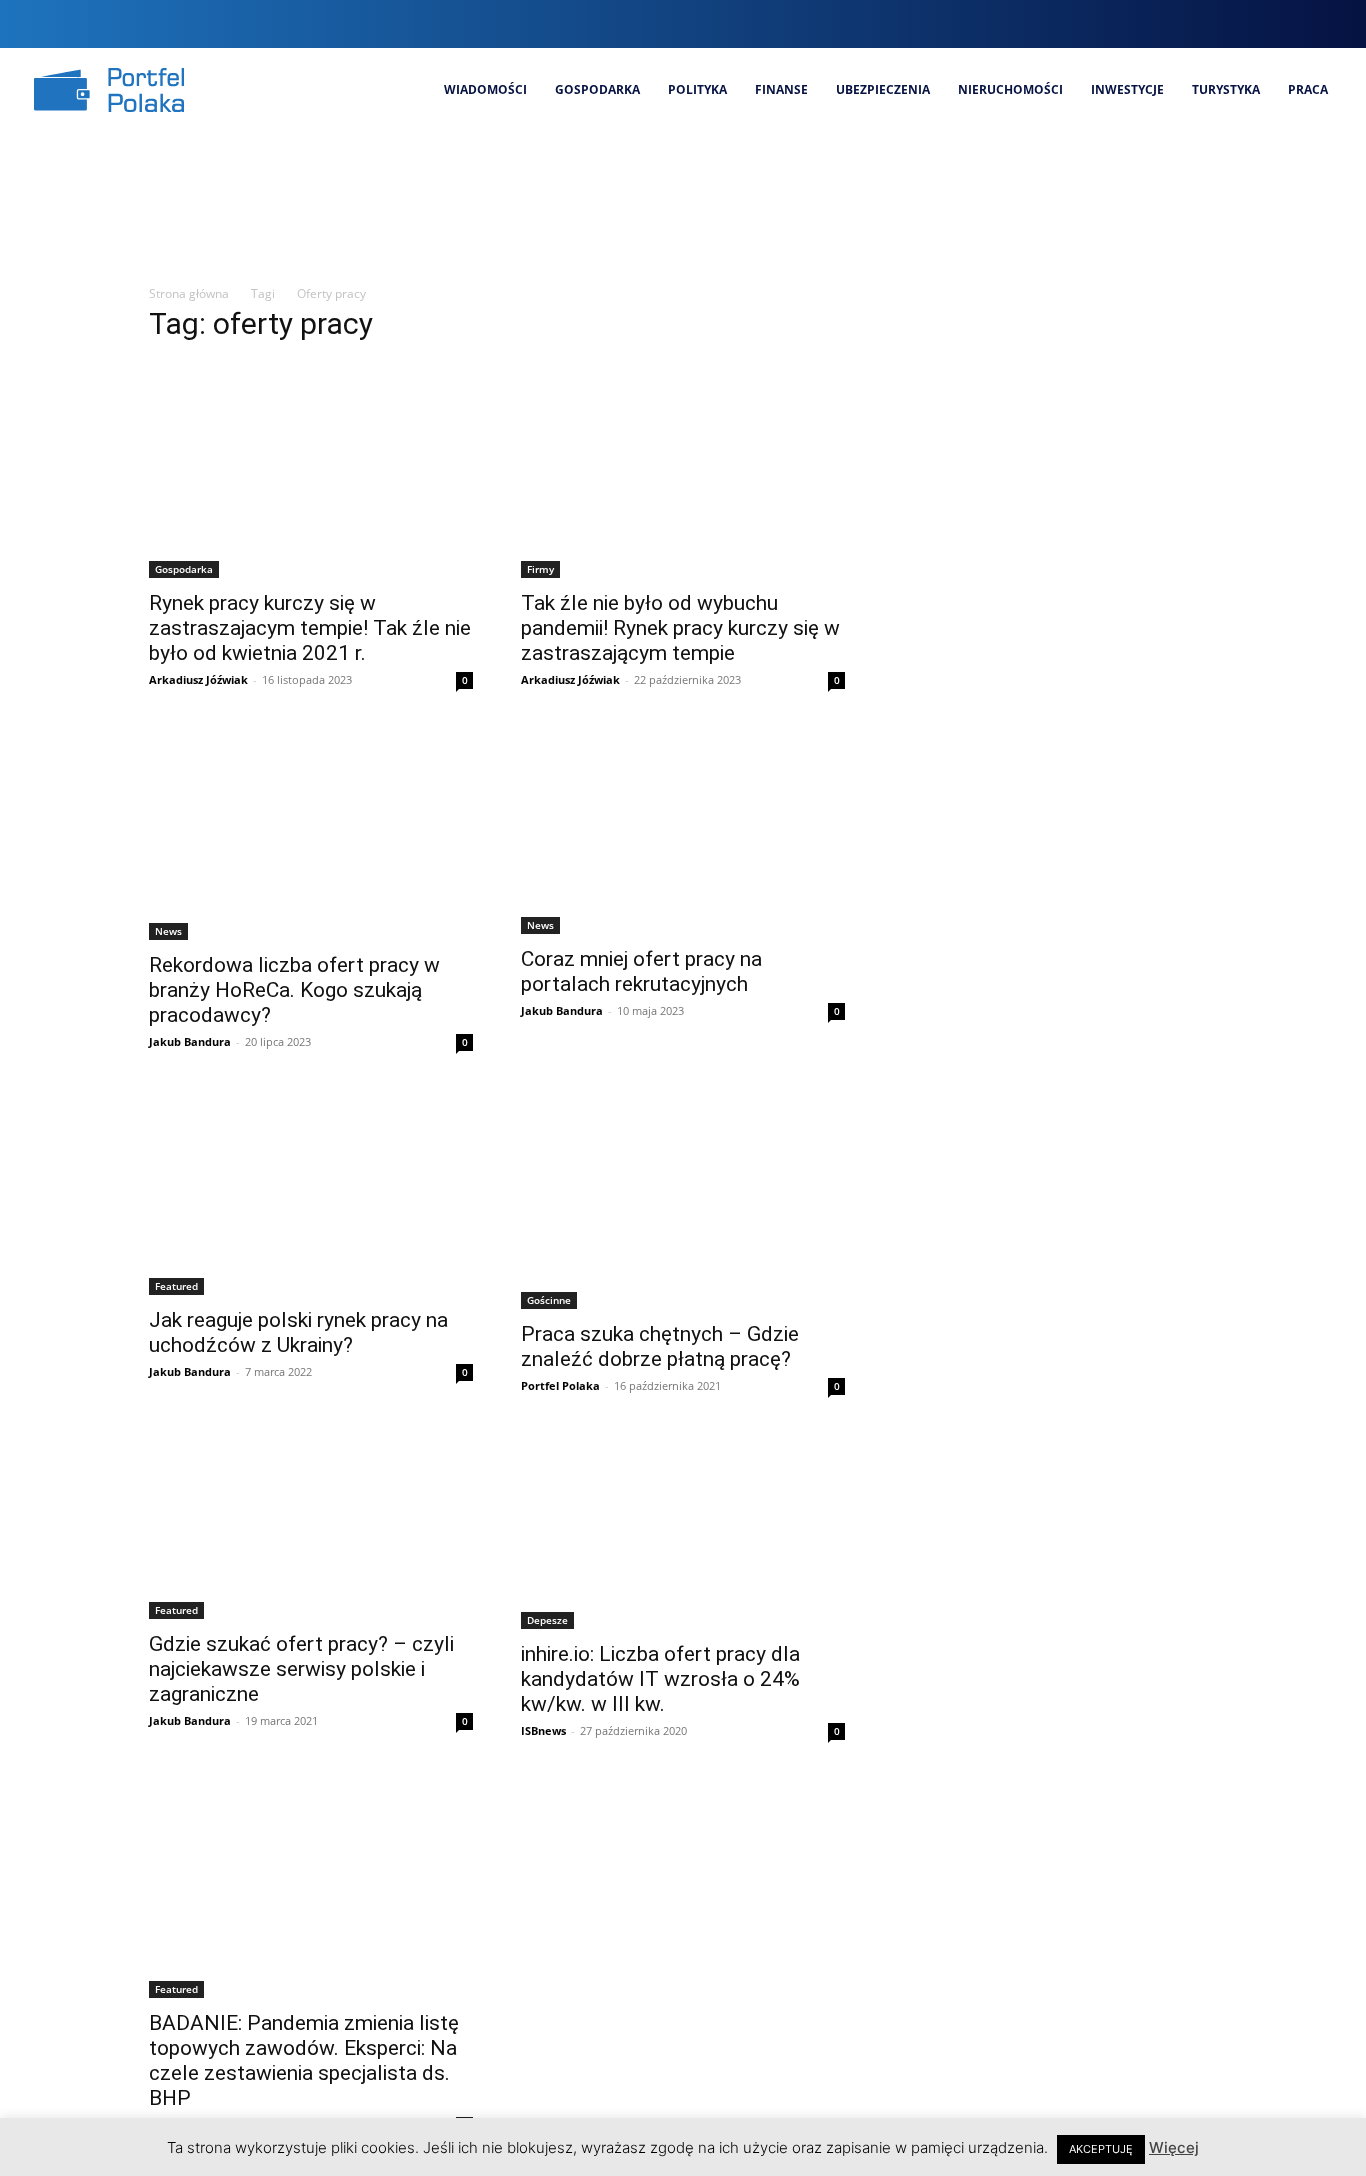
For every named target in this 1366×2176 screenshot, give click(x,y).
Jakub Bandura (190, 1041)
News (168, 931)
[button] (1152, 24)
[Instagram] (1225, 23)
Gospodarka (184, 569)
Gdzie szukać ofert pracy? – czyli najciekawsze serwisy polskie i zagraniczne (301, 1669)
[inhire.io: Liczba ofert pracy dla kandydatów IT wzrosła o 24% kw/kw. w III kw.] (683, 1533)
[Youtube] (1326, 23)
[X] (1292, 23)
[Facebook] (1191, 23)
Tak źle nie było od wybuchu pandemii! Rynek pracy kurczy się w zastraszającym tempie (680, 628)
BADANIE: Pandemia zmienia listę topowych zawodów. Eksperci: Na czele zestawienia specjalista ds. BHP (304, 2060)
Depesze (547, 1620)
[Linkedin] (1258, 23)
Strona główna (189, 293)
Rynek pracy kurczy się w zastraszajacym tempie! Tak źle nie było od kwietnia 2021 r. (310, 628)
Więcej (1174, 2147)
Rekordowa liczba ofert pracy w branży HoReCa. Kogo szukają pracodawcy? (294, 990)
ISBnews (543, 1730)
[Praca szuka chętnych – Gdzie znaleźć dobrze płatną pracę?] (683, 1201)
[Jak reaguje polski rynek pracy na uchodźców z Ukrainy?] (311, 1194)
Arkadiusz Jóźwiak (198, 679)
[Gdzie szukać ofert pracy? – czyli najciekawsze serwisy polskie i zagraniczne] (311, 1528)
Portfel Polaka (560, 1385)
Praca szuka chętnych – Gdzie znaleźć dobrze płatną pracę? (660, 1346)
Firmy (540, 569)
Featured (176, 1286)
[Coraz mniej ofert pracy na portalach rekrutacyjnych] (683, 832)
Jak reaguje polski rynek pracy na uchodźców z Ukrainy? (298, 1332)
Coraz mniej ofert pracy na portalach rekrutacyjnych (641, 971)
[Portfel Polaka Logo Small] (109, 90)
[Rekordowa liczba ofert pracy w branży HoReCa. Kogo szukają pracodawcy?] (311, 835)
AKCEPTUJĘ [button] (1101, 2149)
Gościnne (549, 1300)
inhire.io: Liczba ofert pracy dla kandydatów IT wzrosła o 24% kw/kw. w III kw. (660, 1679)
